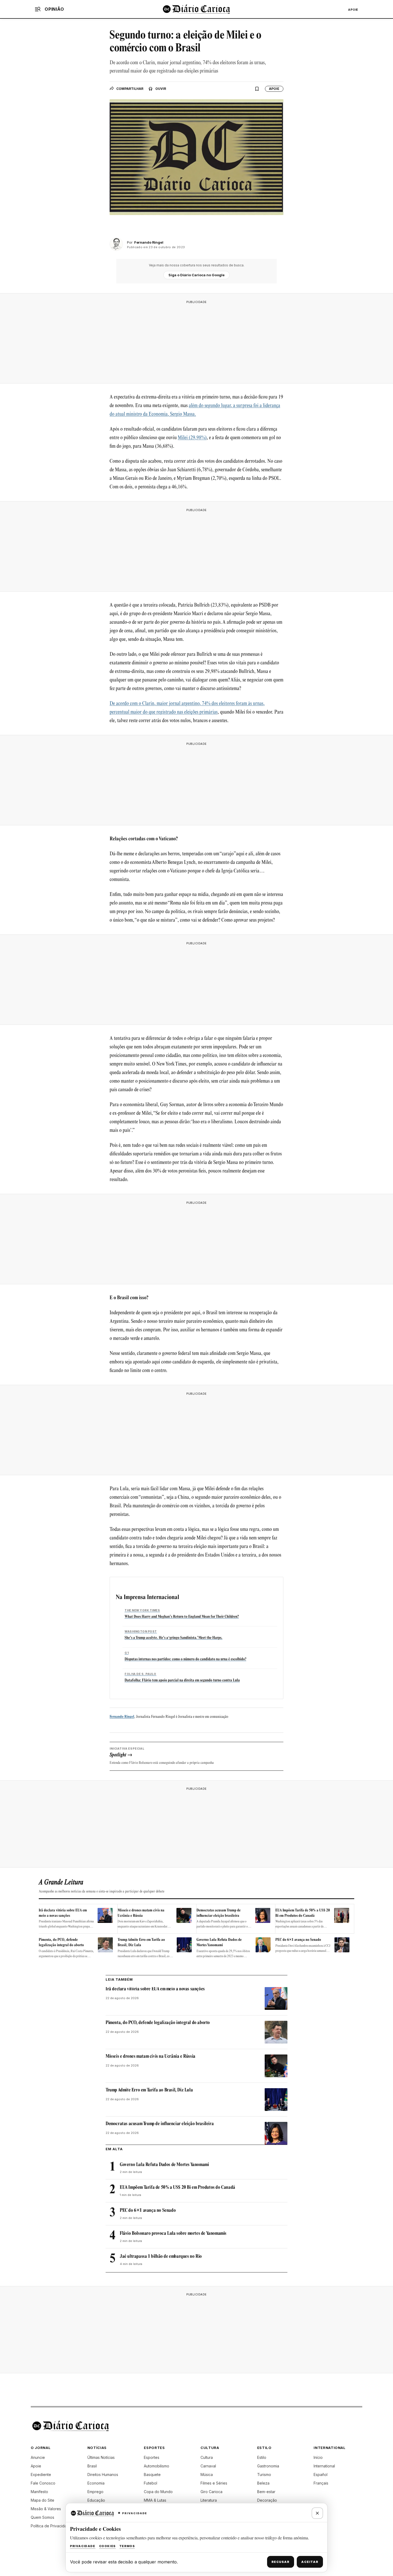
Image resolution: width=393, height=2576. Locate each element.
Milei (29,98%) (192, 438)
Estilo (262, 2457)
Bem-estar (266, 2492)
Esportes (152, 2457)
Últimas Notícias (101, 2457)
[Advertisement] (196, 340)
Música (207, 2475)
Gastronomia (268, 2466)
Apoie (353, 10)
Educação (96, 2500)
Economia (96, 2483)
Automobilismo (157, 2466)
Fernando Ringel (122, 1717)
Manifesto (39, 2492)
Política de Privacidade (51, 2526)
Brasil (92, 2466)
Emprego (95, 2492)
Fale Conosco (43, 2483)
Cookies (107, 2546)
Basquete (152, 2475)
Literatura (209, 2500)
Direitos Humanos (103, 2475)
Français (321, 2483)
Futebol (151, 2483)
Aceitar (310, 2562)
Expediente (41, 2475)
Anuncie (38, 2457)
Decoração (267, 2500)
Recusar (281, 2562)
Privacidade (83, 2546)
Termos (127, 2546)
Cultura (207, 2457)
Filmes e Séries (214, 2483)
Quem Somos (43, 2517)
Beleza (263, 2483)
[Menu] (38, 9)
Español (321, 2475)
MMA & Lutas (155, 2500)
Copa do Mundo (158, 2492)
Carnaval (208, 2466)
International (324, 2466)
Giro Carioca (211, 2492)
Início (318, 2457)
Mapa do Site (43, 2500)
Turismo (264, 2475)
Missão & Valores (46, 2509)
